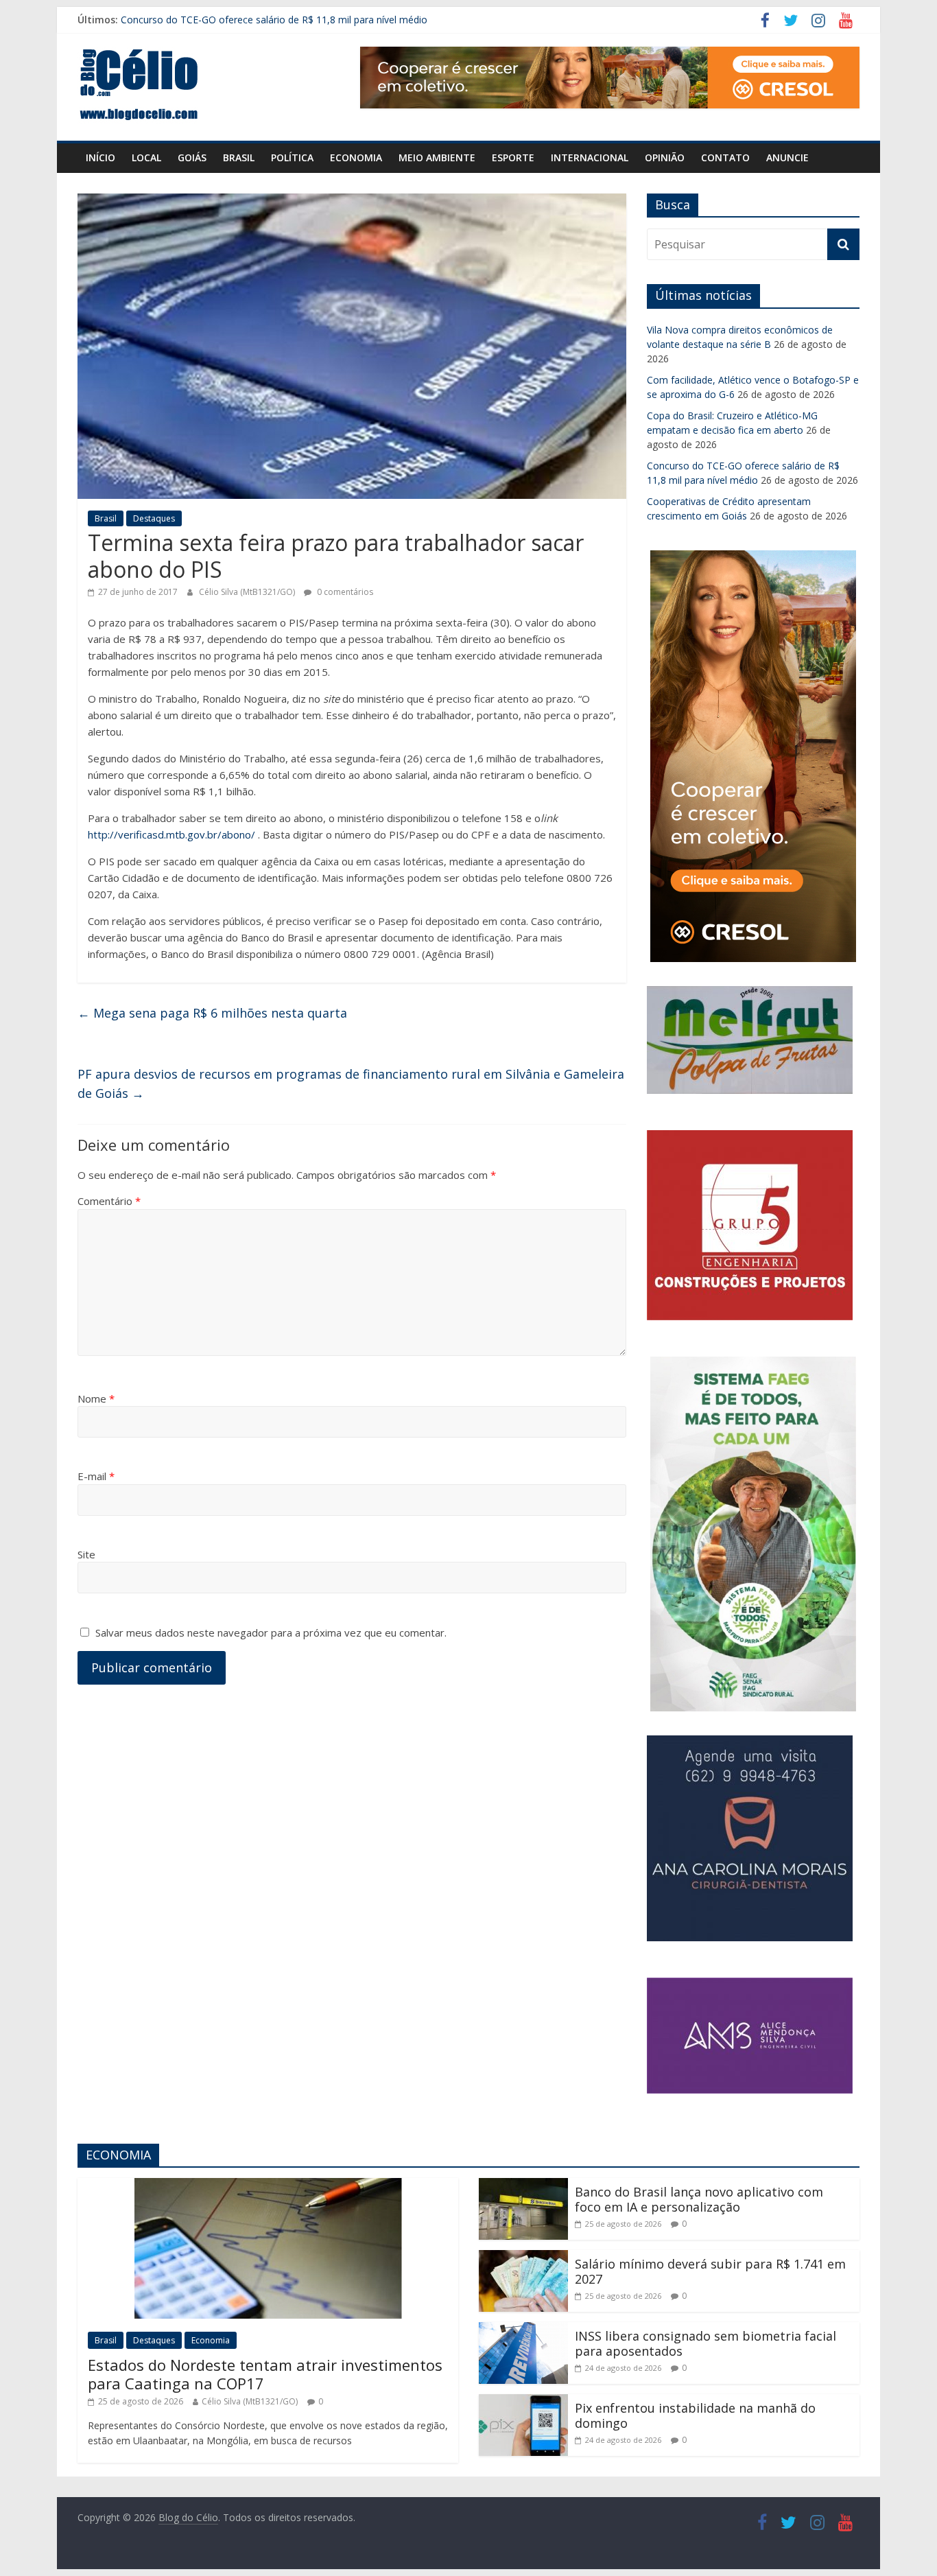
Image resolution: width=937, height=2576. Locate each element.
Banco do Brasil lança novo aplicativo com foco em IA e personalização (699, 2199)
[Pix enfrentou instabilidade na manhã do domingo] (523, 2402)
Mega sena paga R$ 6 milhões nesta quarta (212, 1013)
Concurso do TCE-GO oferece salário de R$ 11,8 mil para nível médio (274, 20)
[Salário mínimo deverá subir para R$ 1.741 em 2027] (523, 2258)
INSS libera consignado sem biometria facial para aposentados (705, 2343)
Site (86, 1554)
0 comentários (344, 592)
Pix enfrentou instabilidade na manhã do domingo (695, 2415)
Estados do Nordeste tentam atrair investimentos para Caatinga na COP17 (265, 2374)
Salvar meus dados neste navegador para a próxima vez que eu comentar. (271, 1632)
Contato (725, 157)
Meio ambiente (437, 157)
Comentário (109, 1201)
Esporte (513, 157)
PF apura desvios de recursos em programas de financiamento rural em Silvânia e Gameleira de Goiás (351, 1084)
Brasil (239, 157)
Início (100, 157)
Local (146, 157)
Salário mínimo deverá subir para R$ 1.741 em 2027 (710, 2271)
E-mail (96, 1476)
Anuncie (787, 157)
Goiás (192, 157)
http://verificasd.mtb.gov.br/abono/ (171, 834)
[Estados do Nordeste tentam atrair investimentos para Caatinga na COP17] (268, 2186)
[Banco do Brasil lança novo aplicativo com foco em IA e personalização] (523, 2186)
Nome (96, 1398)
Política (292, 157)
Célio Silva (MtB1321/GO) (248, 592)
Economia (356, 157)
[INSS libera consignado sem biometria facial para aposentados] (523, 2330)
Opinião (665, 157)
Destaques (154, 518)
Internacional (590, 157)
